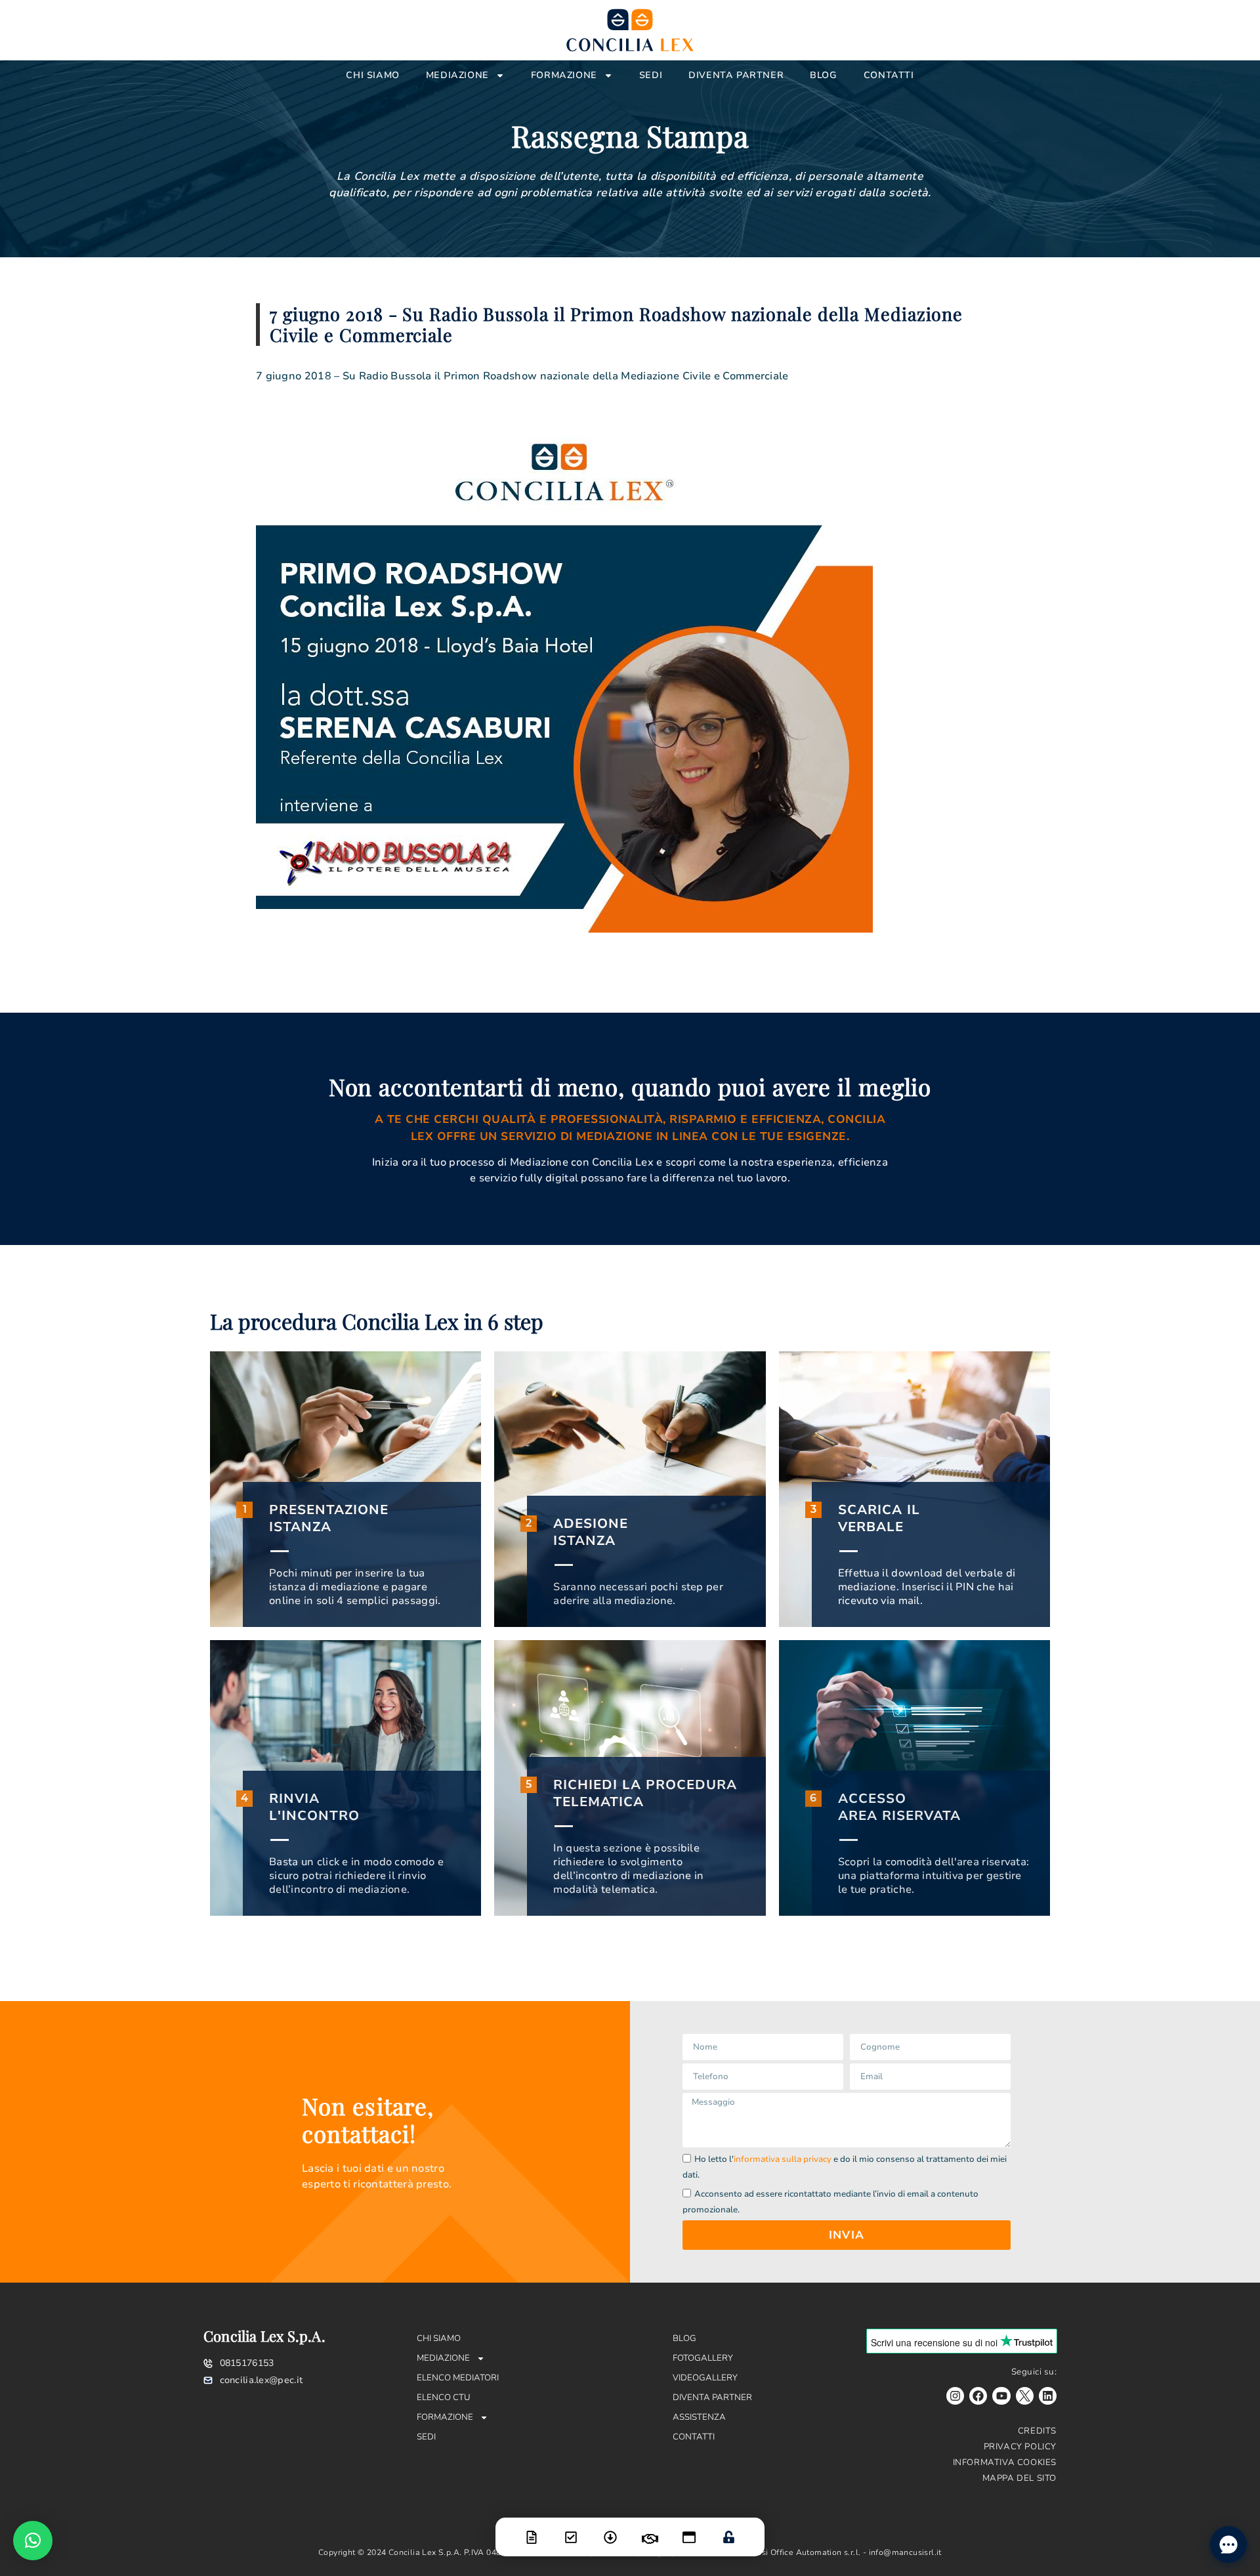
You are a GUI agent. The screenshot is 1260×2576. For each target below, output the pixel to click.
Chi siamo (372, 75)
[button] (33, 2541)
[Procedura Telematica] (689, 2529)
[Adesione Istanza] (571, 2529)
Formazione (564, 75)
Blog (823, 75)
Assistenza (699, 2417)
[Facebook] (978, 2396)
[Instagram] (955, 2396)
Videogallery (705, 2378)
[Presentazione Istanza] (532, 2529)
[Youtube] (1001, 2396)
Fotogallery (703, 2358)
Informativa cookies (1005, 2462)
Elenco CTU (444, 2397)
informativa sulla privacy (783, 2159)
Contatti (889, 75)
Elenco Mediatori (458, 2378)
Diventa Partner (736, 75)
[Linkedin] (1048, 2396)
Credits (1037, 2431)
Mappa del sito (1019, 2478)
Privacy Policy (1020, 2447)
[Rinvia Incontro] (650, 2531)
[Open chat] (1228, 2544)
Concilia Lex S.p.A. (264, 2336)
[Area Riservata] (728, 2529)
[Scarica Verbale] (610, 2529)
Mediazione (457, 75)
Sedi (651, 75)
